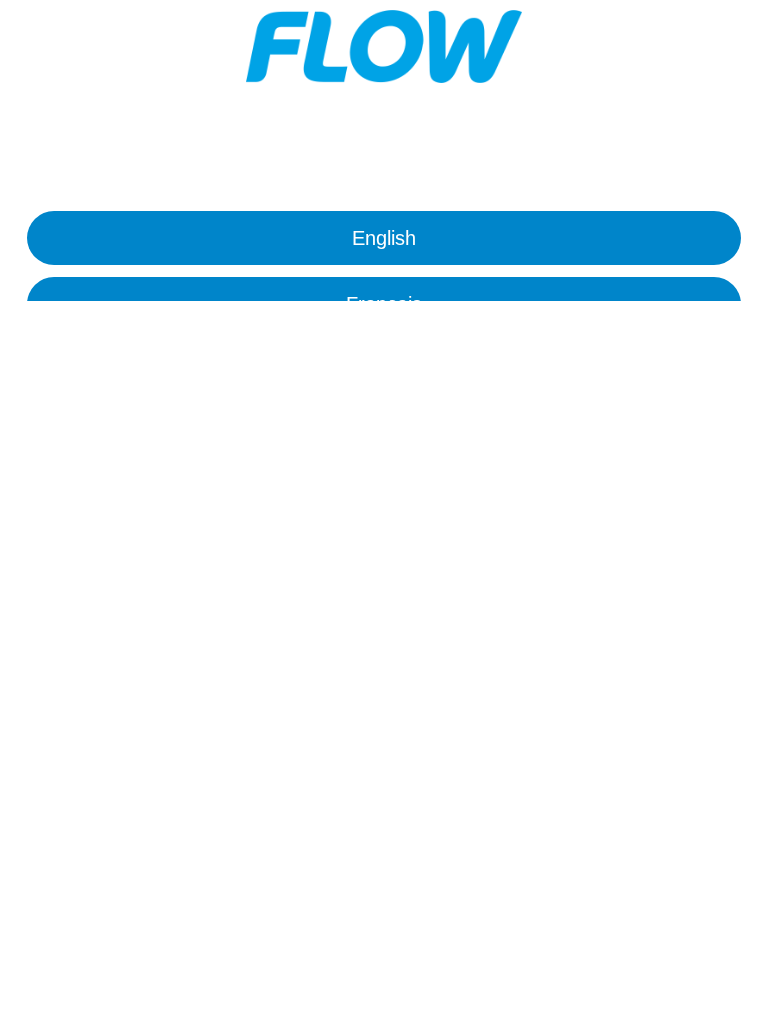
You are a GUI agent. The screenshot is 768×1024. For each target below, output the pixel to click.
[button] (384, 238)
